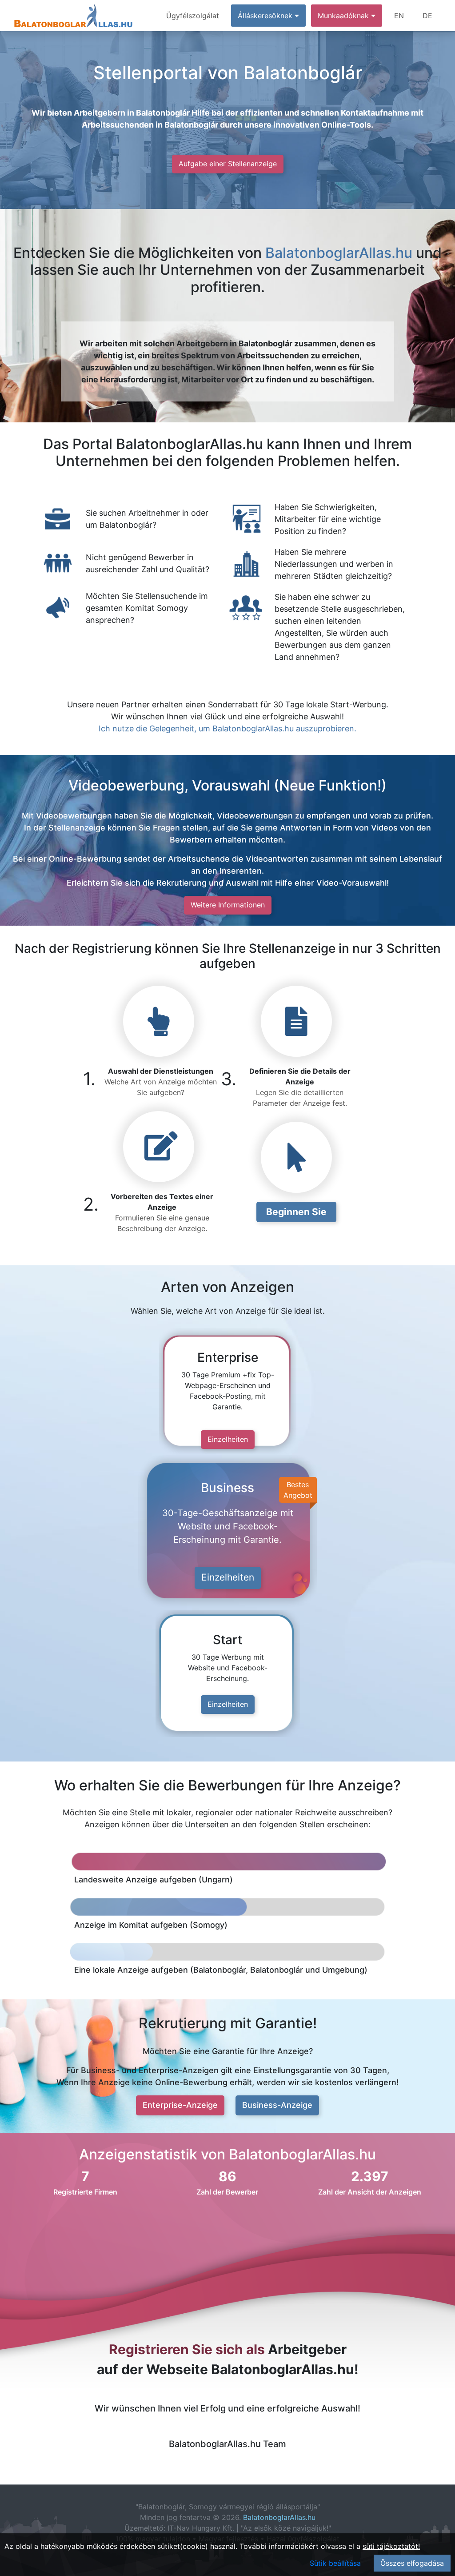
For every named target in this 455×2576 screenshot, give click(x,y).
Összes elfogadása (412, 2563)
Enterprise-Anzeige (180, 2105)
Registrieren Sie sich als (187, 2349)
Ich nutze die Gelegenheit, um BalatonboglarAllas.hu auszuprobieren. (227, 728)
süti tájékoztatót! (391, 2546)
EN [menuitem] (399, 16)
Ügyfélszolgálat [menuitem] (193, 16)
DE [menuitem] (427, 16)
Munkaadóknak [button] (344, 16)
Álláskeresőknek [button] (266, 16)
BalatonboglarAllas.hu (339, 253)
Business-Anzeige (277, 2105)
